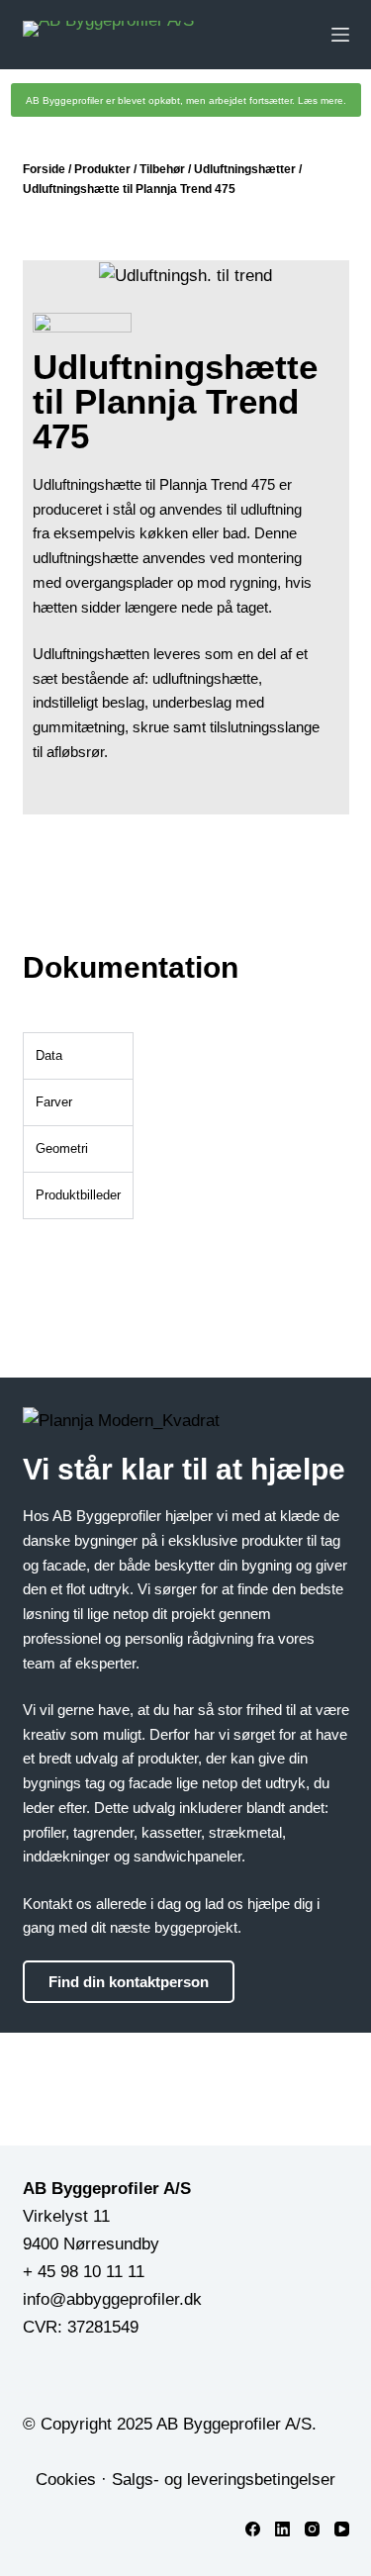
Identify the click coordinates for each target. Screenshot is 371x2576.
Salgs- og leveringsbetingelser (224, 2480)
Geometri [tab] (62, 1148)
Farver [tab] (54, 1102)
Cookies (66, 2480)
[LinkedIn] (282, 2529)
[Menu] (340, 35)
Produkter (102, 169)
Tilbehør (162, 169)
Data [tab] (49, 1055)
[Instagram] (312, 2529)
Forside (44, 169)
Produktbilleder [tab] (78, 1195)
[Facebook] (253, 2529)
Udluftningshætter (245, 169)
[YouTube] (342, 2529)
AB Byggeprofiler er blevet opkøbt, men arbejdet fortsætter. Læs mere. (186, 100)
